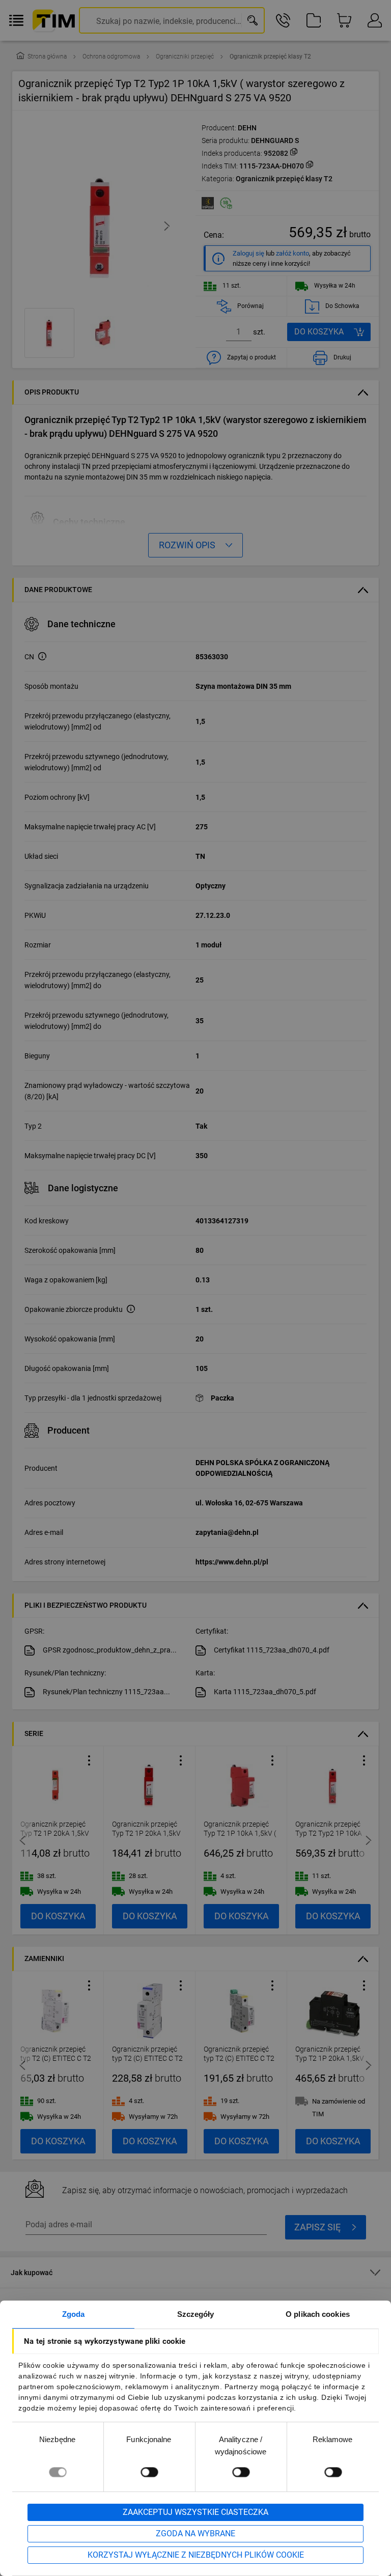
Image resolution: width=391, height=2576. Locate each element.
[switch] (149, 2472)
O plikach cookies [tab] (318, 2314)
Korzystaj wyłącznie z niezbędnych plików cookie (196, 2555)
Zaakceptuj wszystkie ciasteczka (195, 2512)
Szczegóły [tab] (196, 2314)
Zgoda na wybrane (195, 2533)
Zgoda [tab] (74, 2314)
